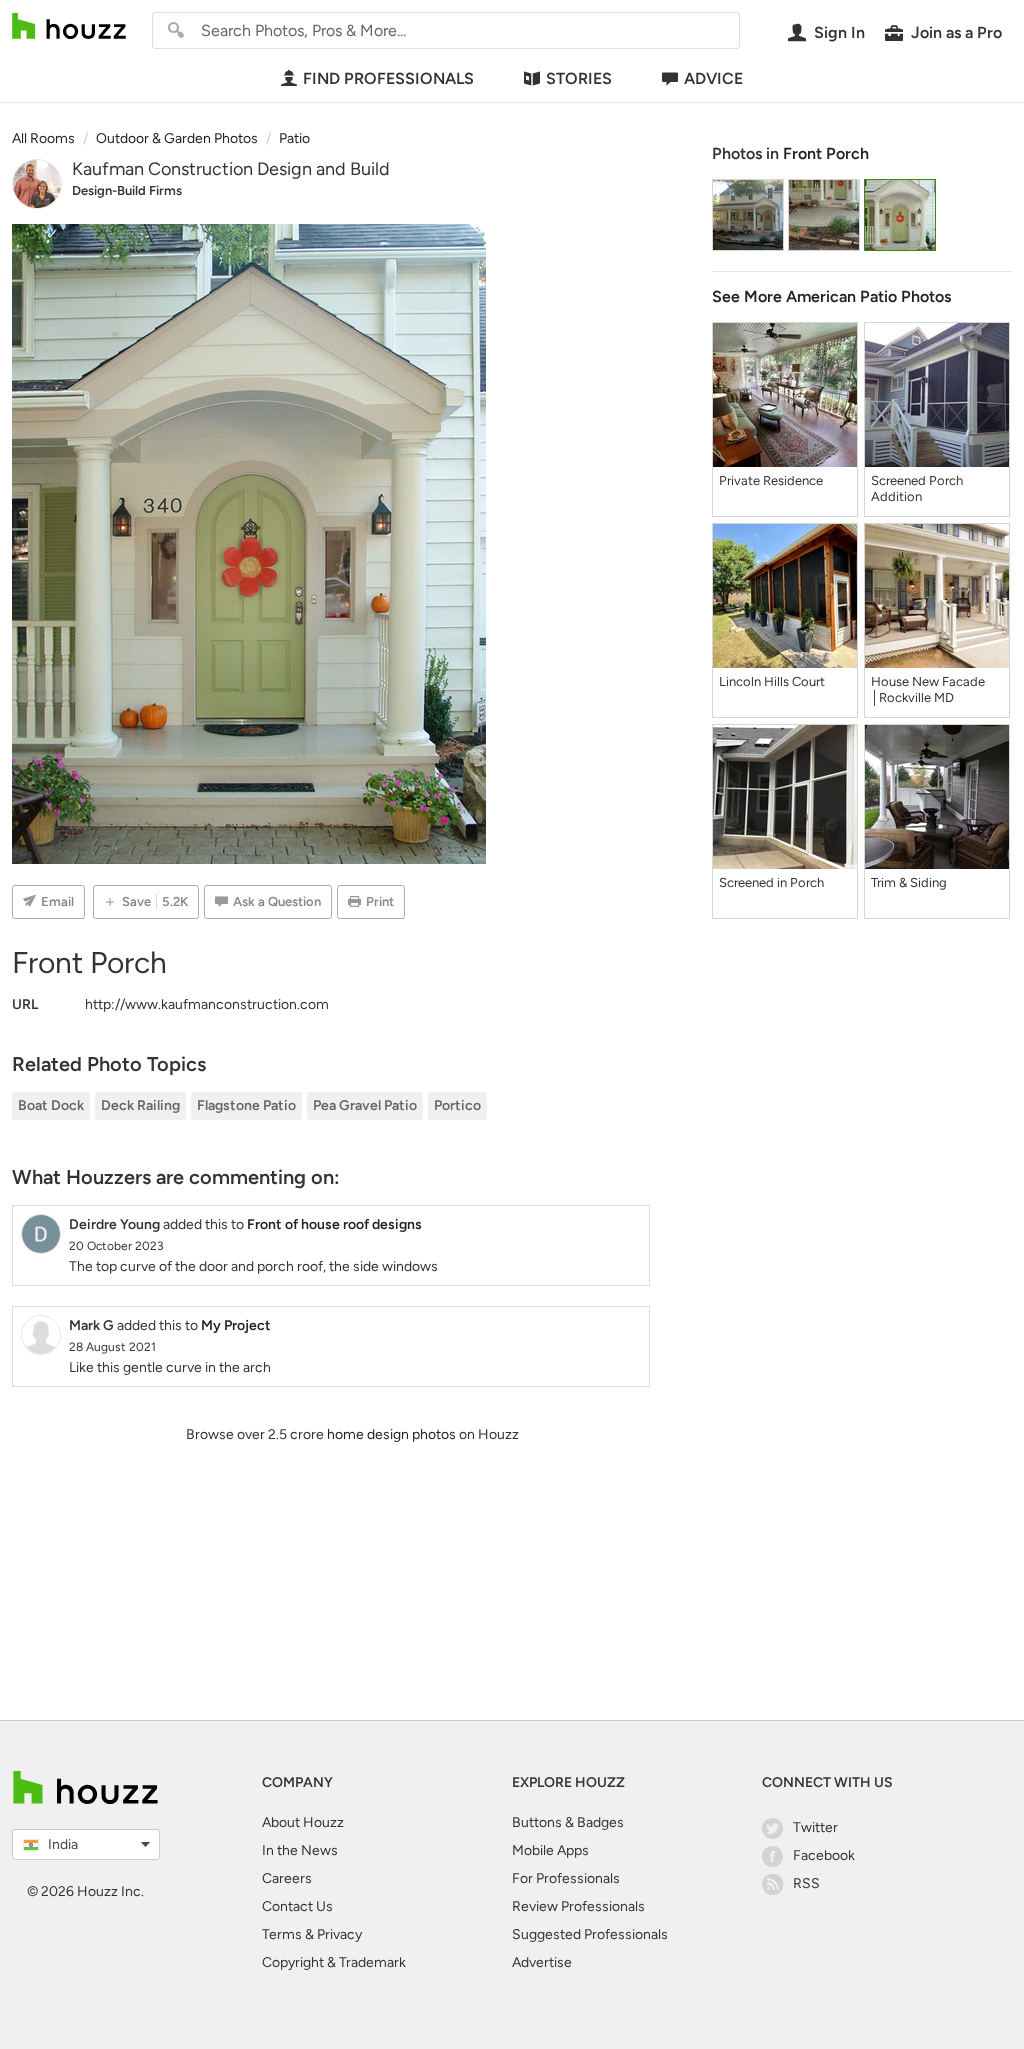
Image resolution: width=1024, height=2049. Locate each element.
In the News (300, 1850)
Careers (287, 1878)
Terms (282, 1934)
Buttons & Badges (568, 1822)
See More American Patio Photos (831, 296)
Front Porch (826, 153)
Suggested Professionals (590, 1934)
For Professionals (566, 1878)
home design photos (391, 1434)
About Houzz (303, 1822)
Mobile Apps (550, 1850)
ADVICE (713, 78)
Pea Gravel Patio (365, 1105)
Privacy (339, 1934)
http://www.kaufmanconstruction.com (207, 1004)
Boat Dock (51, 1105)
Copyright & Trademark (334, 1962)
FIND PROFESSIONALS (388, 78)
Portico (457, 1105)
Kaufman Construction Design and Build (231, 169)
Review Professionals (578, 1906)
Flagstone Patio (246, 1105)
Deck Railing (140, 1105)
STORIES (579, 78)
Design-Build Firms (127, 190)
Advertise (542, 1962)
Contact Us (297, 1906)
